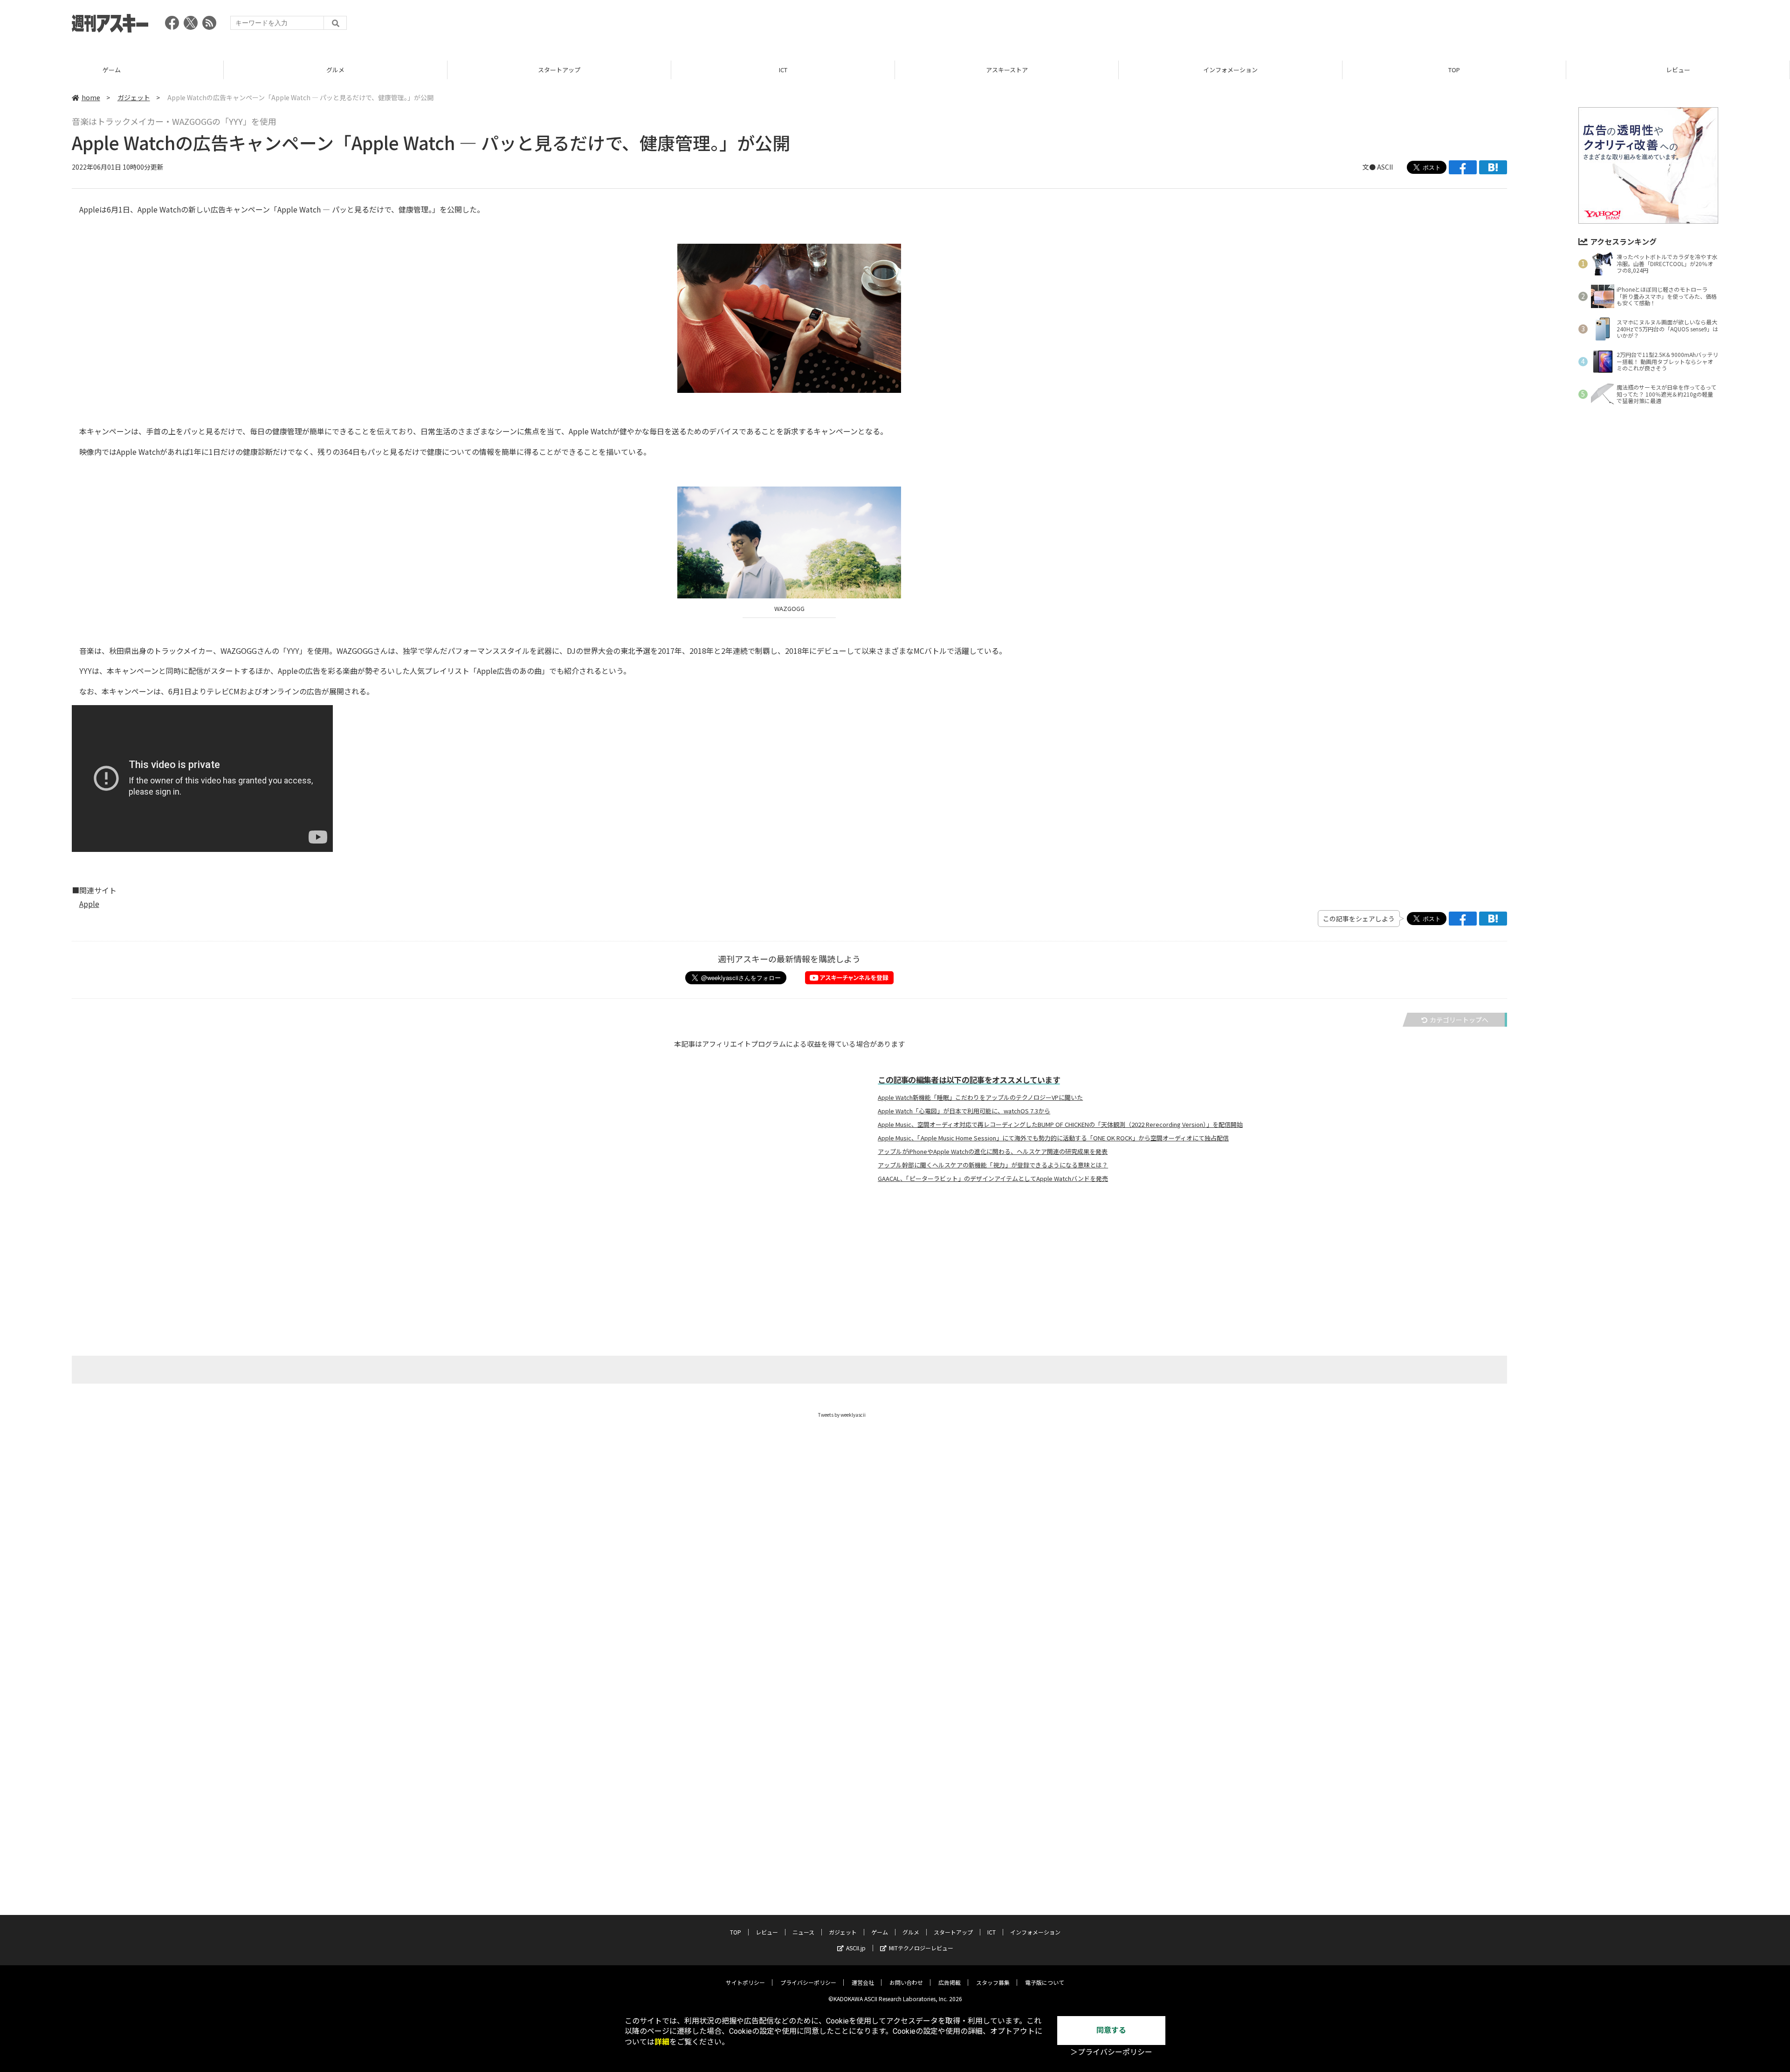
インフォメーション (1230, 70)
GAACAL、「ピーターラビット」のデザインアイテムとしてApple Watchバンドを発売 (993, 1179)
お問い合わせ (906, 1982)
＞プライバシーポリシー (1111, 2052)
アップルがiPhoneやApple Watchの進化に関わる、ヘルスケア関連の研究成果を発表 (993, 1152)
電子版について (1045, 1982)
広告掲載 (950, 1982)
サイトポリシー (745, 1982)
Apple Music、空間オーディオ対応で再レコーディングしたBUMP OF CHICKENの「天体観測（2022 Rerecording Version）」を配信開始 (1060, 1125)
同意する (1111, 2030)
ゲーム (112, 70)
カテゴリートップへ (1459, 1020)
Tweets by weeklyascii (842, 1415)
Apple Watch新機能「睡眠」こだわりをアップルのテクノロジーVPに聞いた (980, 1098)
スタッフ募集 (993, 1982)
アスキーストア (1007, 70)
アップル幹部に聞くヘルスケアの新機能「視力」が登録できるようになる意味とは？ (993, 1165)
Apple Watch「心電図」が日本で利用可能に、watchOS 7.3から (964, 1111)
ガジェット (134, 97)
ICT (783, 70)
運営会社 (863, 1982)
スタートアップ (559, 70)
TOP (1454, 70)
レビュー (1678, 70)
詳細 (662, 2042)
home (91, 97)
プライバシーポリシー (808, 1982)
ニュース (803, 1932)
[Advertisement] (1549, 26)
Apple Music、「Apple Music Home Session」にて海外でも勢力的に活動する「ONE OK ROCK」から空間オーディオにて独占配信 (1053, 1138)
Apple (89, 904)
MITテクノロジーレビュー (921, 1948)
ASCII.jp (856, 1948)
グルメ (335, 70)
